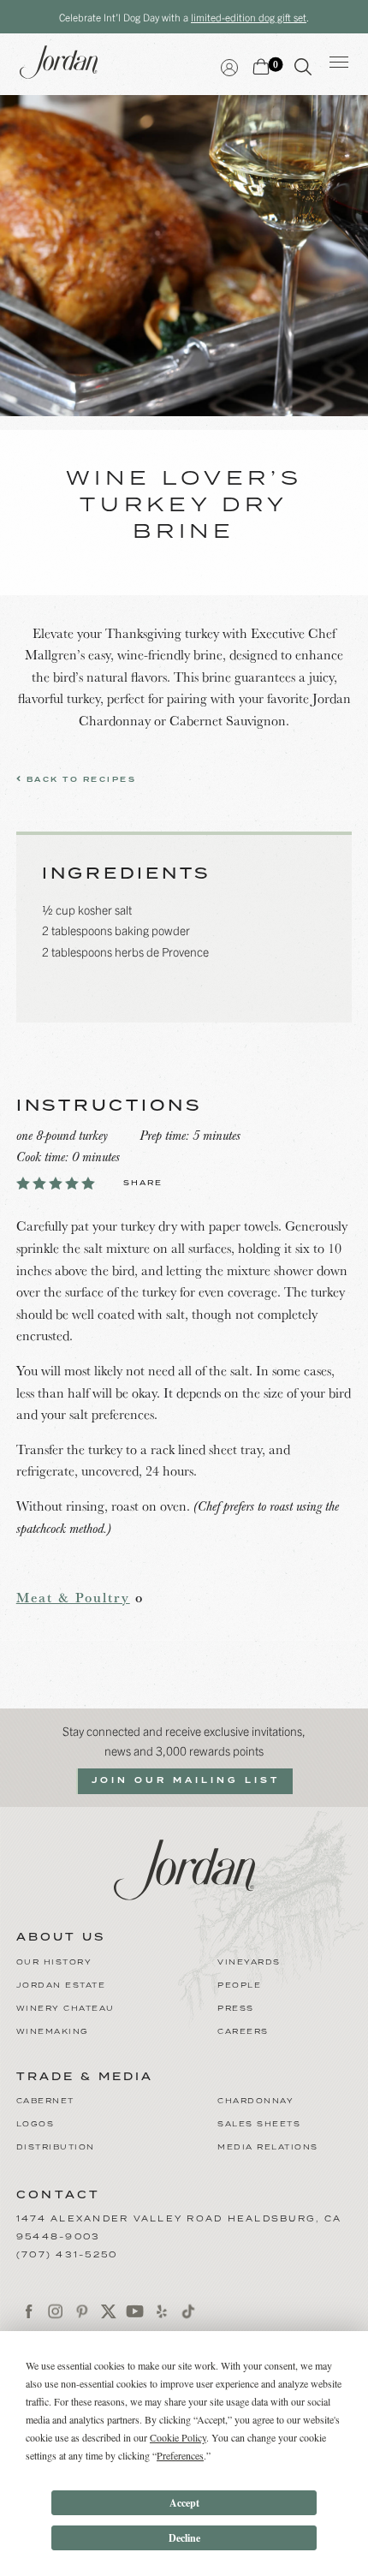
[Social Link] (30, 2311)
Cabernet (45, 2101)
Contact (59, 2195)
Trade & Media (85, 2078)
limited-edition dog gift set (249, 17)
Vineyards (249, 1962)
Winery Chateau (65, 2009)
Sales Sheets (259, 2124)
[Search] (303, 70)
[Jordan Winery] (184, 1868)
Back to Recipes (79, 780)
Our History (54, 1962)
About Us (61, 1938)
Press (236, 2009)
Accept (184, 2503)
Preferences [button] (180, 2455)
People (239, 1986)
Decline (184, 2538)
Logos (36, 2124)
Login (229, 66)
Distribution (56, 2147)
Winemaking (53, 2032)
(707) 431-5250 (67, 2255)
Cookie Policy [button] (178, 2437)
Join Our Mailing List (186, 1780)
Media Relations (268, 2147)
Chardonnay (255, 2101)
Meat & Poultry (73, 1597)
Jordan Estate (61, 1986)
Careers (243, 2032)
